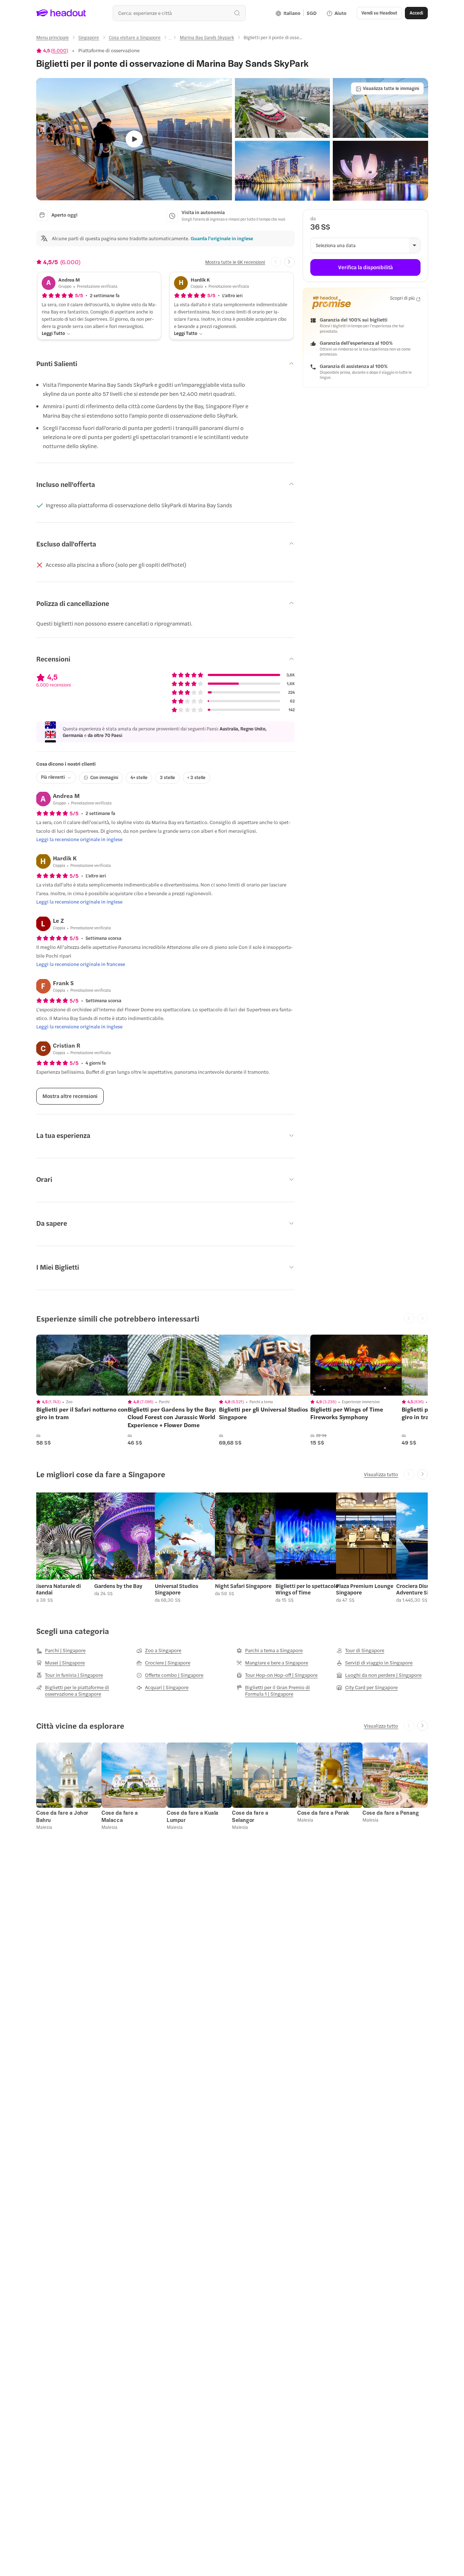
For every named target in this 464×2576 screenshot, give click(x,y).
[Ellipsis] (170, 40)
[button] (282, 108)
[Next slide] (289, 262)
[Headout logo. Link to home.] (61, 13)
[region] (87, 1365)
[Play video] (134, 139)
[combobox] (179, 13)
